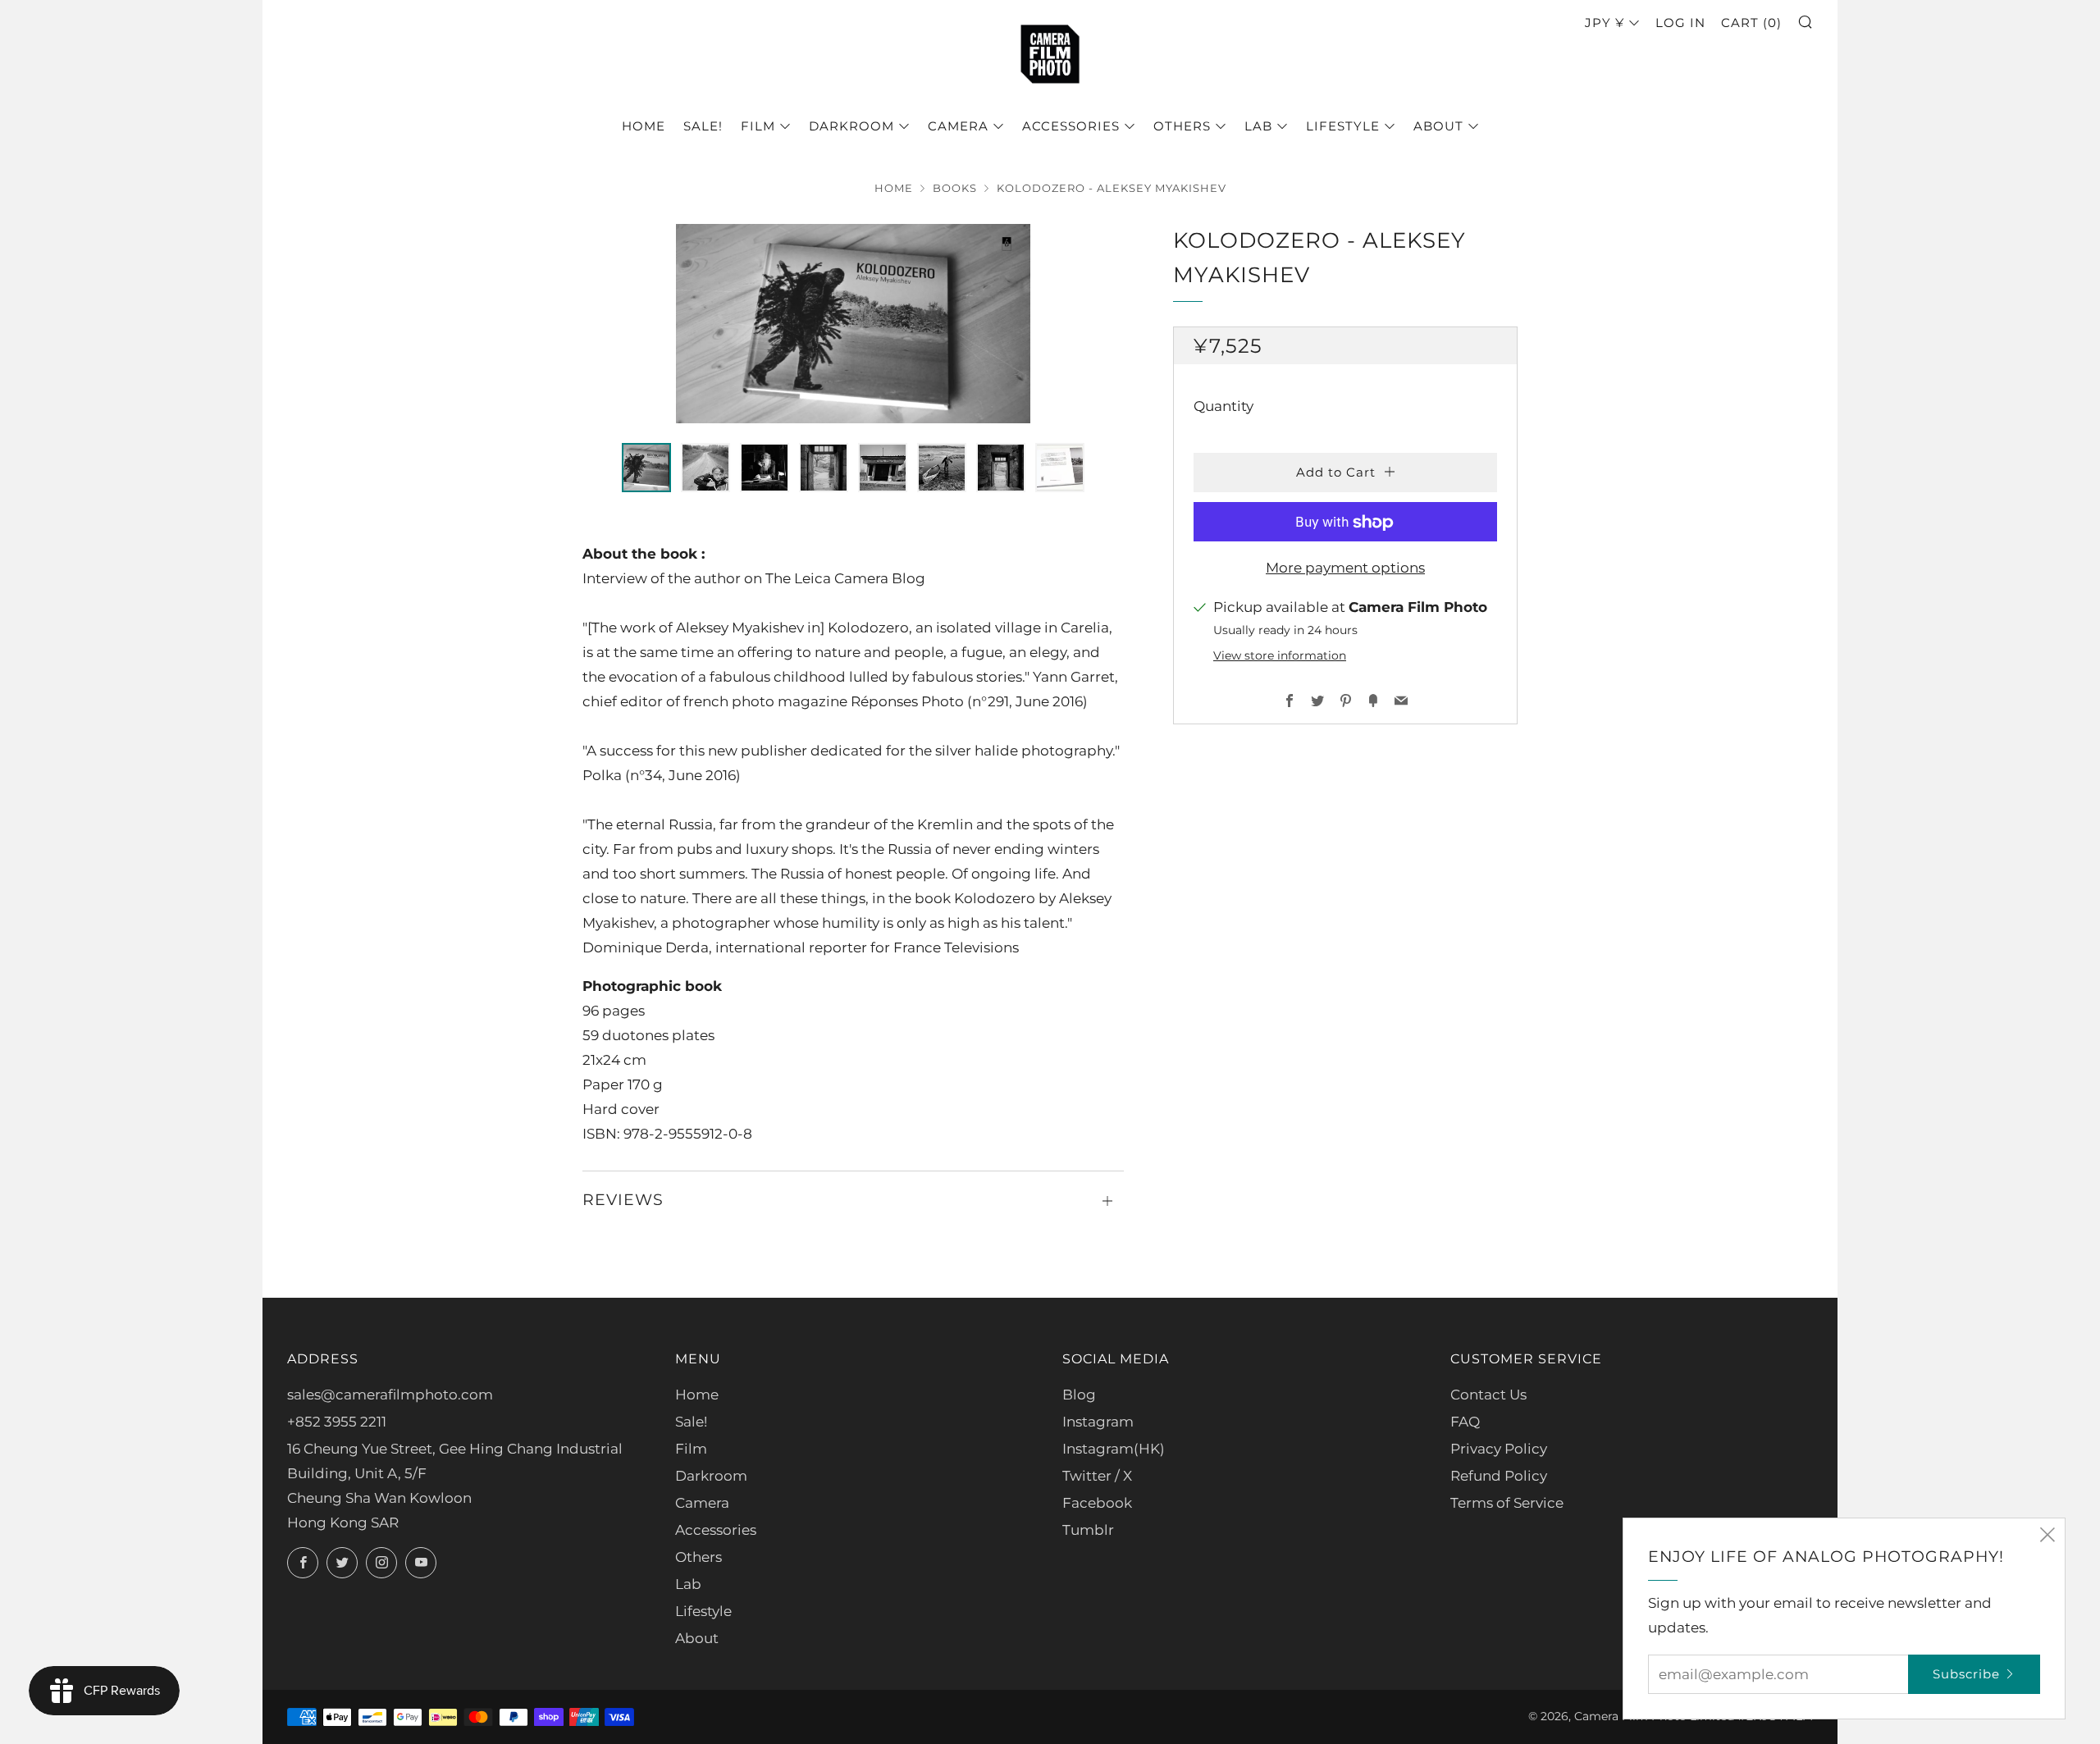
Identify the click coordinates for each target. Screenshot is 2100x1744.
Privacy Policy (1499, 1449)
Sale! (703, 126)
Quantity (1223, 407)
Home (644, 126)
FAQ (1465, 1422)
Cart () (1751, 23)
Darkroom (851, 126)
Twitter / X (1097, 1476)
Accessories (1071, 126)
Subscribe (1966, 1674)
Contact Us (1488, 1395)
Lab (1258, 126)
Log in (1680, 23)
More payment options (1345, 568)
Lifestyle (1343, 126)
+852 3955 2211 (337, 1422)
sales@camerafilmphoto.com (390, 1395)
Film (758, 126)
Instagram (1098, 1422)
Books (955, 188)
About (1438, 126)
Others (1182, 126)
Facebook (1097, 1503)
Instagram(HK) (1114, 1449)
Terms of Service (1507, 1503)
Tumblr (1088, 1530)
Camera (958, 126)
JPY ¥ (1605, 23)
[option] (853, 324)
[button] (646, 468)
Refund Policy (1499, 1476)
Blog (1079, 1395)
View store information (1280, 656)
